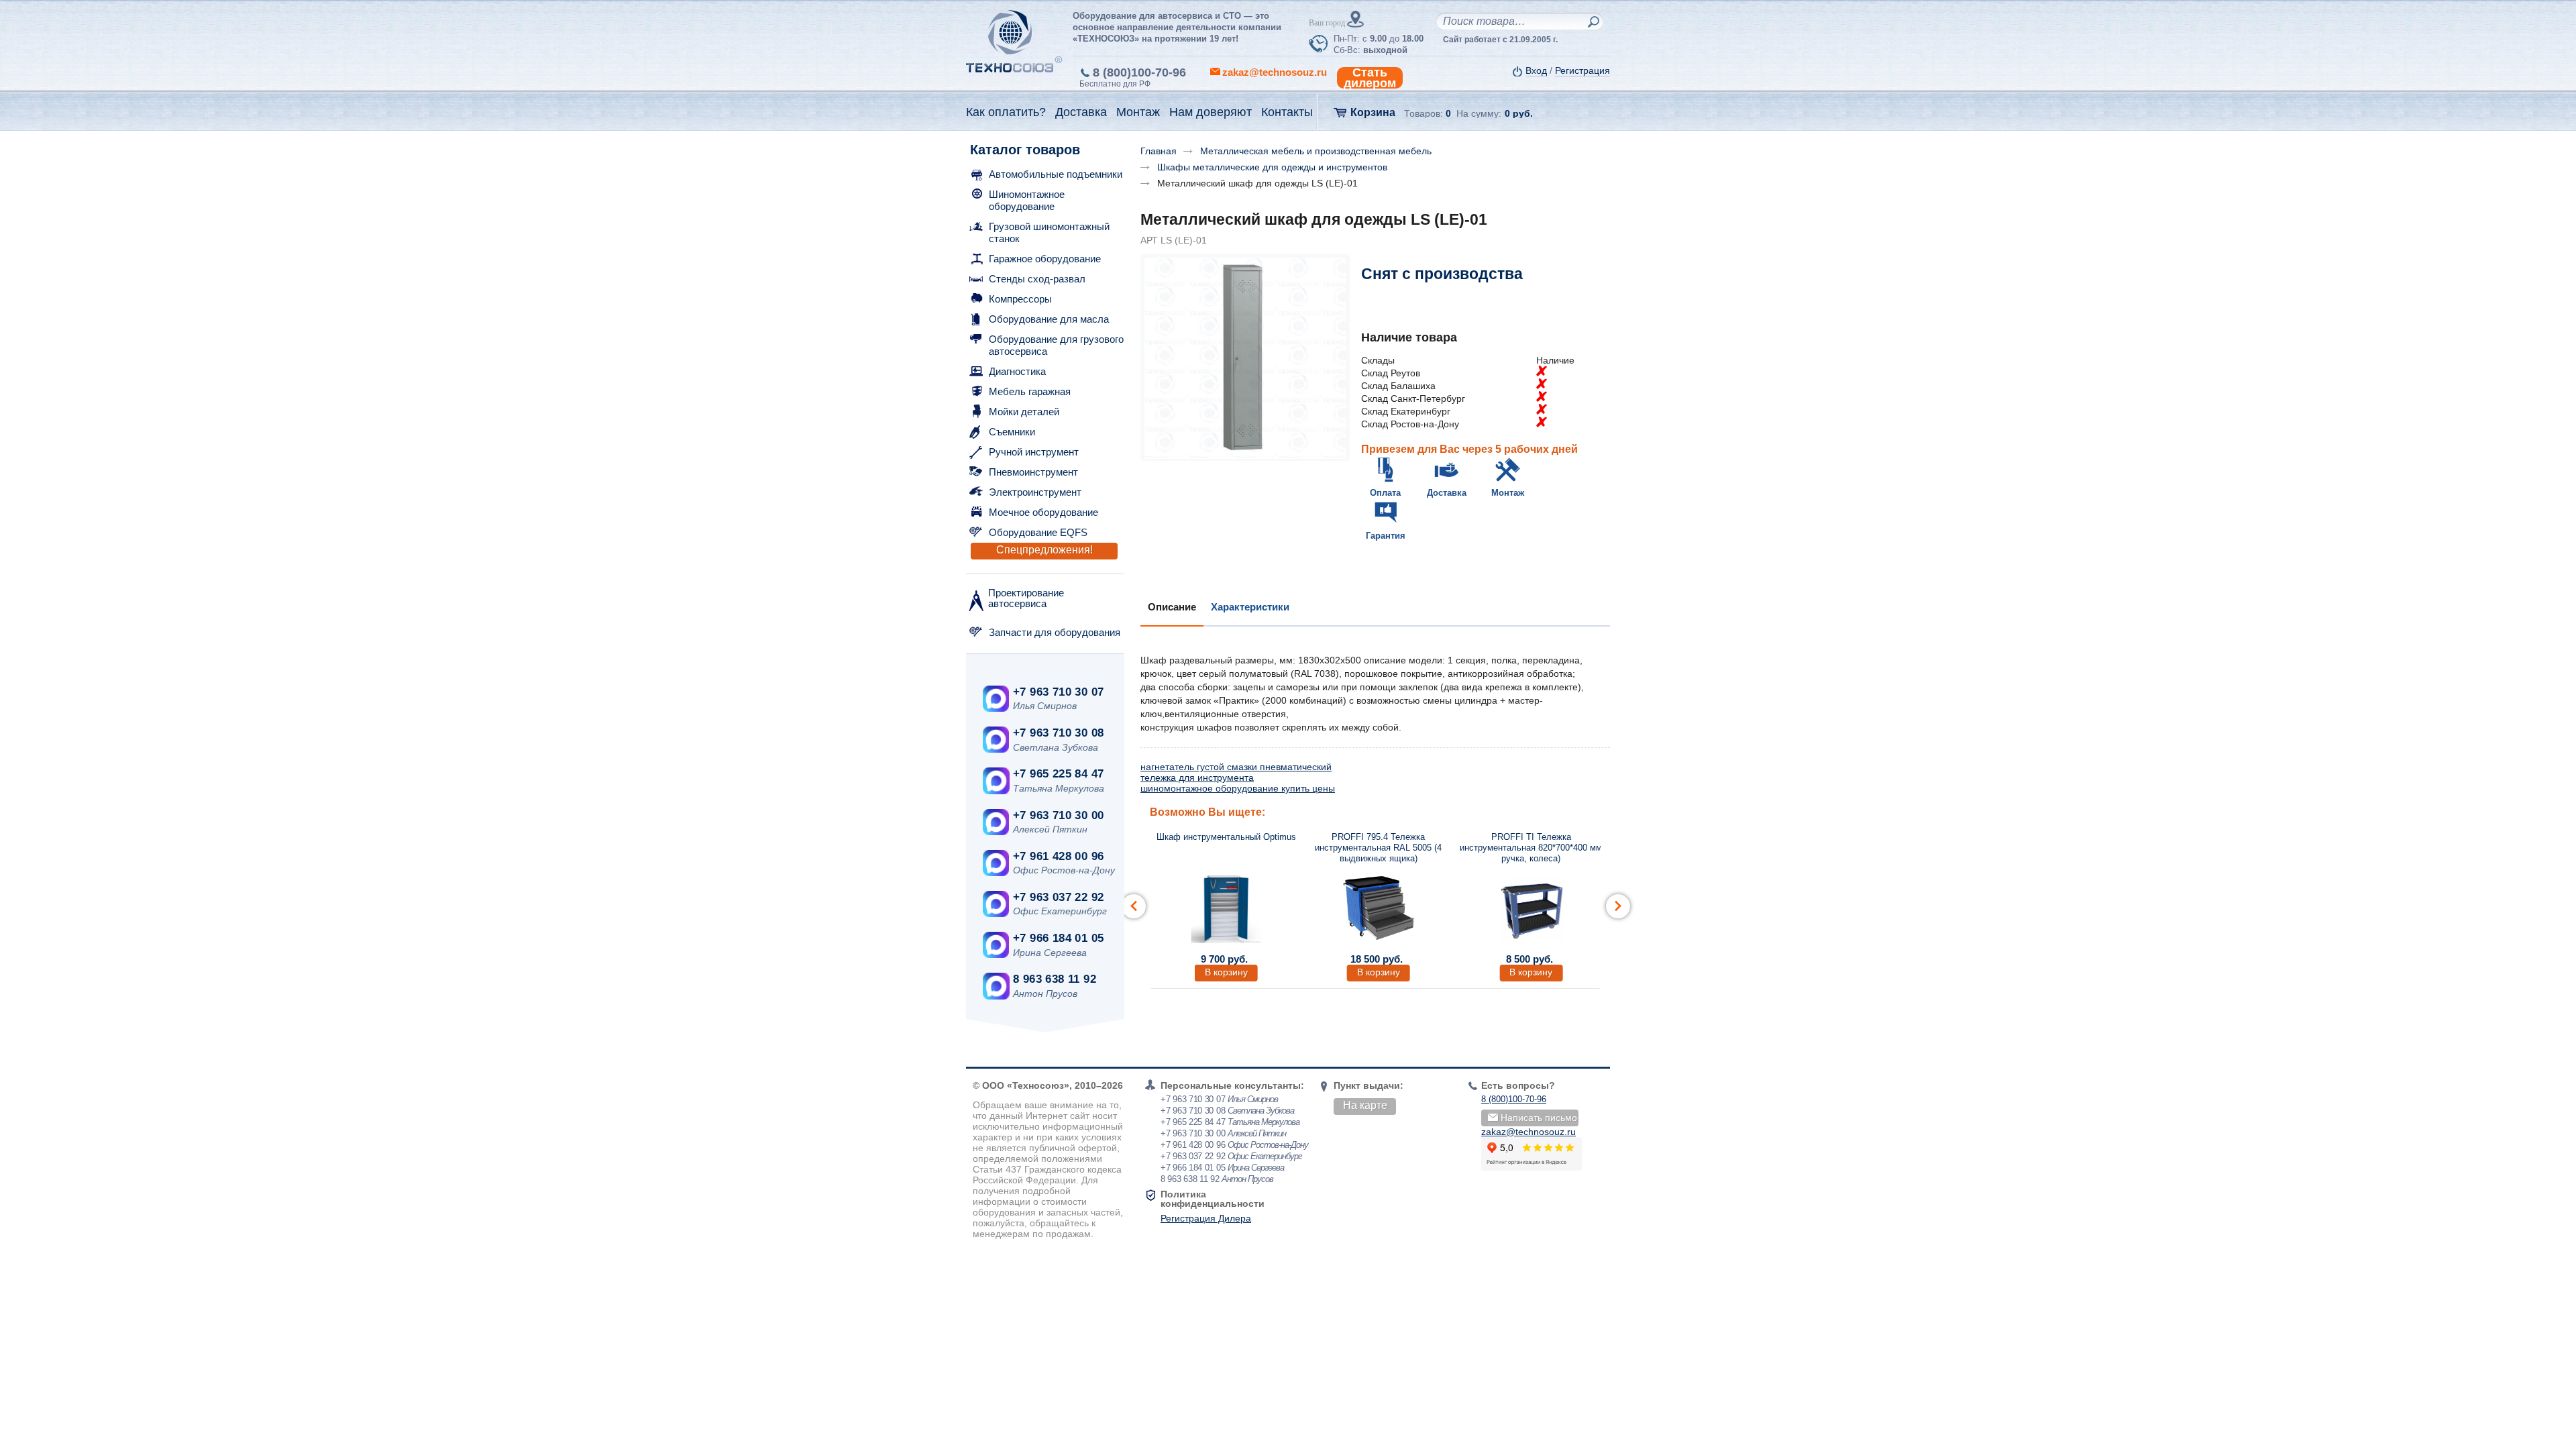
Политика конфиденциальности (1213, 1199)
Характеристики (1250, 607)
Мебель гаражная (1030, 391)
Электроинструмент (1035, 492)
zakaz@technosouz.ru (1528, 1132)
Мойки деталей (1024, 412)
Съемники (1012, 432)
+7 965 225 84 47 (1058, 774)
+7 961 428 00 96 (1058, 856)
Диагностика (1017, 371)
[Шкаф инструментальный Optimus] (1226, 908)
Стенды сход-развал (1037, 279)
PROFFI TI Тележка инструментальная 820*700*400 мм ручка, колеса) (1531, 848)
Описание (1172, 607)
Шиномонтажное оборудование (1027, 200)
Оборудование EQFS (1038, 532)
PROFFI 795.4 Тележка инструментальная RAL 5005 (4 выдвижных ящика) (1378, 848)
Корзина (1373, 112)
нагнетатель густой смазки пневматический (1236, 767)
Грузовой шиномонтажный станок (1049, 232)
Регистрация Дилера (1206, 1218)
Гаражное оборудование (1045, 259)
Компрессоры (1020, 299)
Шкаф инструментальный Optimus (1226, 837)
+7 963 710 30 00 (1058, 815)
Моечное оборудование (1043, 512)
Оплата (1385, 493)
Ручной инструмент (1034, 452)
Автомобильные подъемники (1056, 174)
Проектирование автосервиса (1026, 598)
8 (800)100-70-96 (1139, 72)
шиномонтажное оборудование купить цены (1238, 788)
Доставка (1447, 493)
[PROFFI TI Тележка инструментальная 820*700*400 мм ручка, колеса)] (1531, 908)
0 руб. (1519, 113)
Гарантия (1386, 536)
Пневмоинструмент (1033, 472)
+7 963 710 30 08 (1058, 733)
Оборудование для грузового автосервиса (1056, 345)
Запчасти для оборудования (1055, 632)
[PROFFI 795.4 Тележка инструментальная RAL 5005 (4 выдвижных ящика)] (1379, 908)
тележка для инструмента (1197, 777)
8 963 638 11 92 (1055, 979)
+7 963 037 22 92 (1058, 897)
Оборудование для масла (1049, 319)
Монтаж (1508, 493)
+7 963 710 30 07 (1058, 692)
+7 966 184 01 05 (1058, 938)
